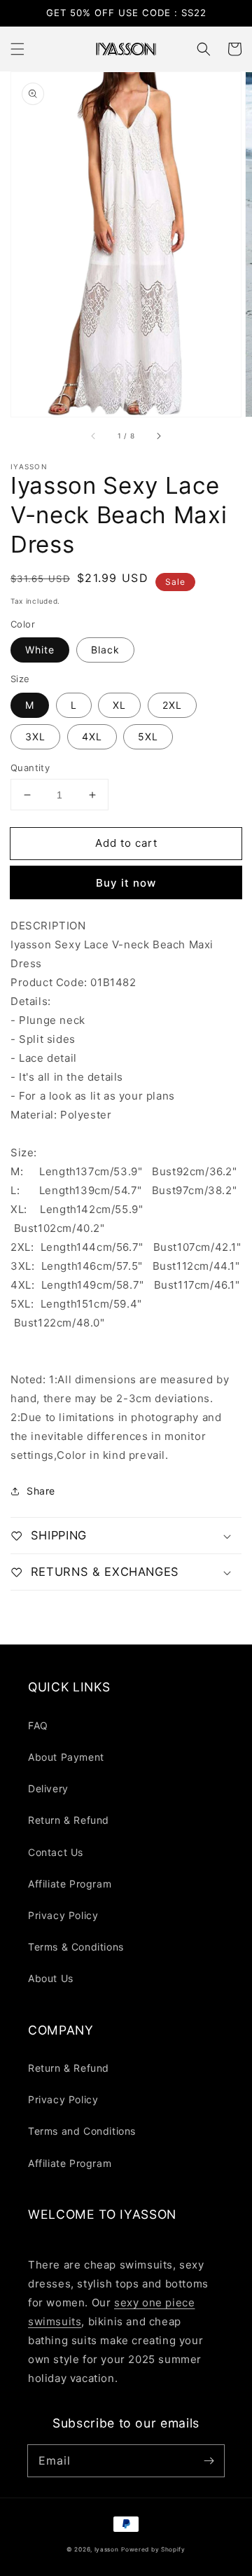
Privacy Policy (63, 1915)
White (40, 650)
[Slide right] (158, 436)
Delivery (48, 1788)
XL (119, 705)
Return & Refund (69, 1820)
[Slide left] (94, 436)
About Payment (66, 1757)
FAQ (38, 1725)
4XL (92, 736)
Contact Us (56, 1852)
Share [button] (41, 1491)
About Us (51, 1978)
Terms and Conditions (82, 2131)
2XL (172, 705)
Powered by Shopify (153, 2549)
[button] (17, 49)
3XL (35, 736)
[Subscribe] (209, 2460)
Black (105, 650)
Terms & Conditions (76, 1947)
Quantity (30, 768)
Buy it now (126, 883)
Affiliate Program (70, 1884)
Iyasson (107, 2549)
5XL (148, 736)
